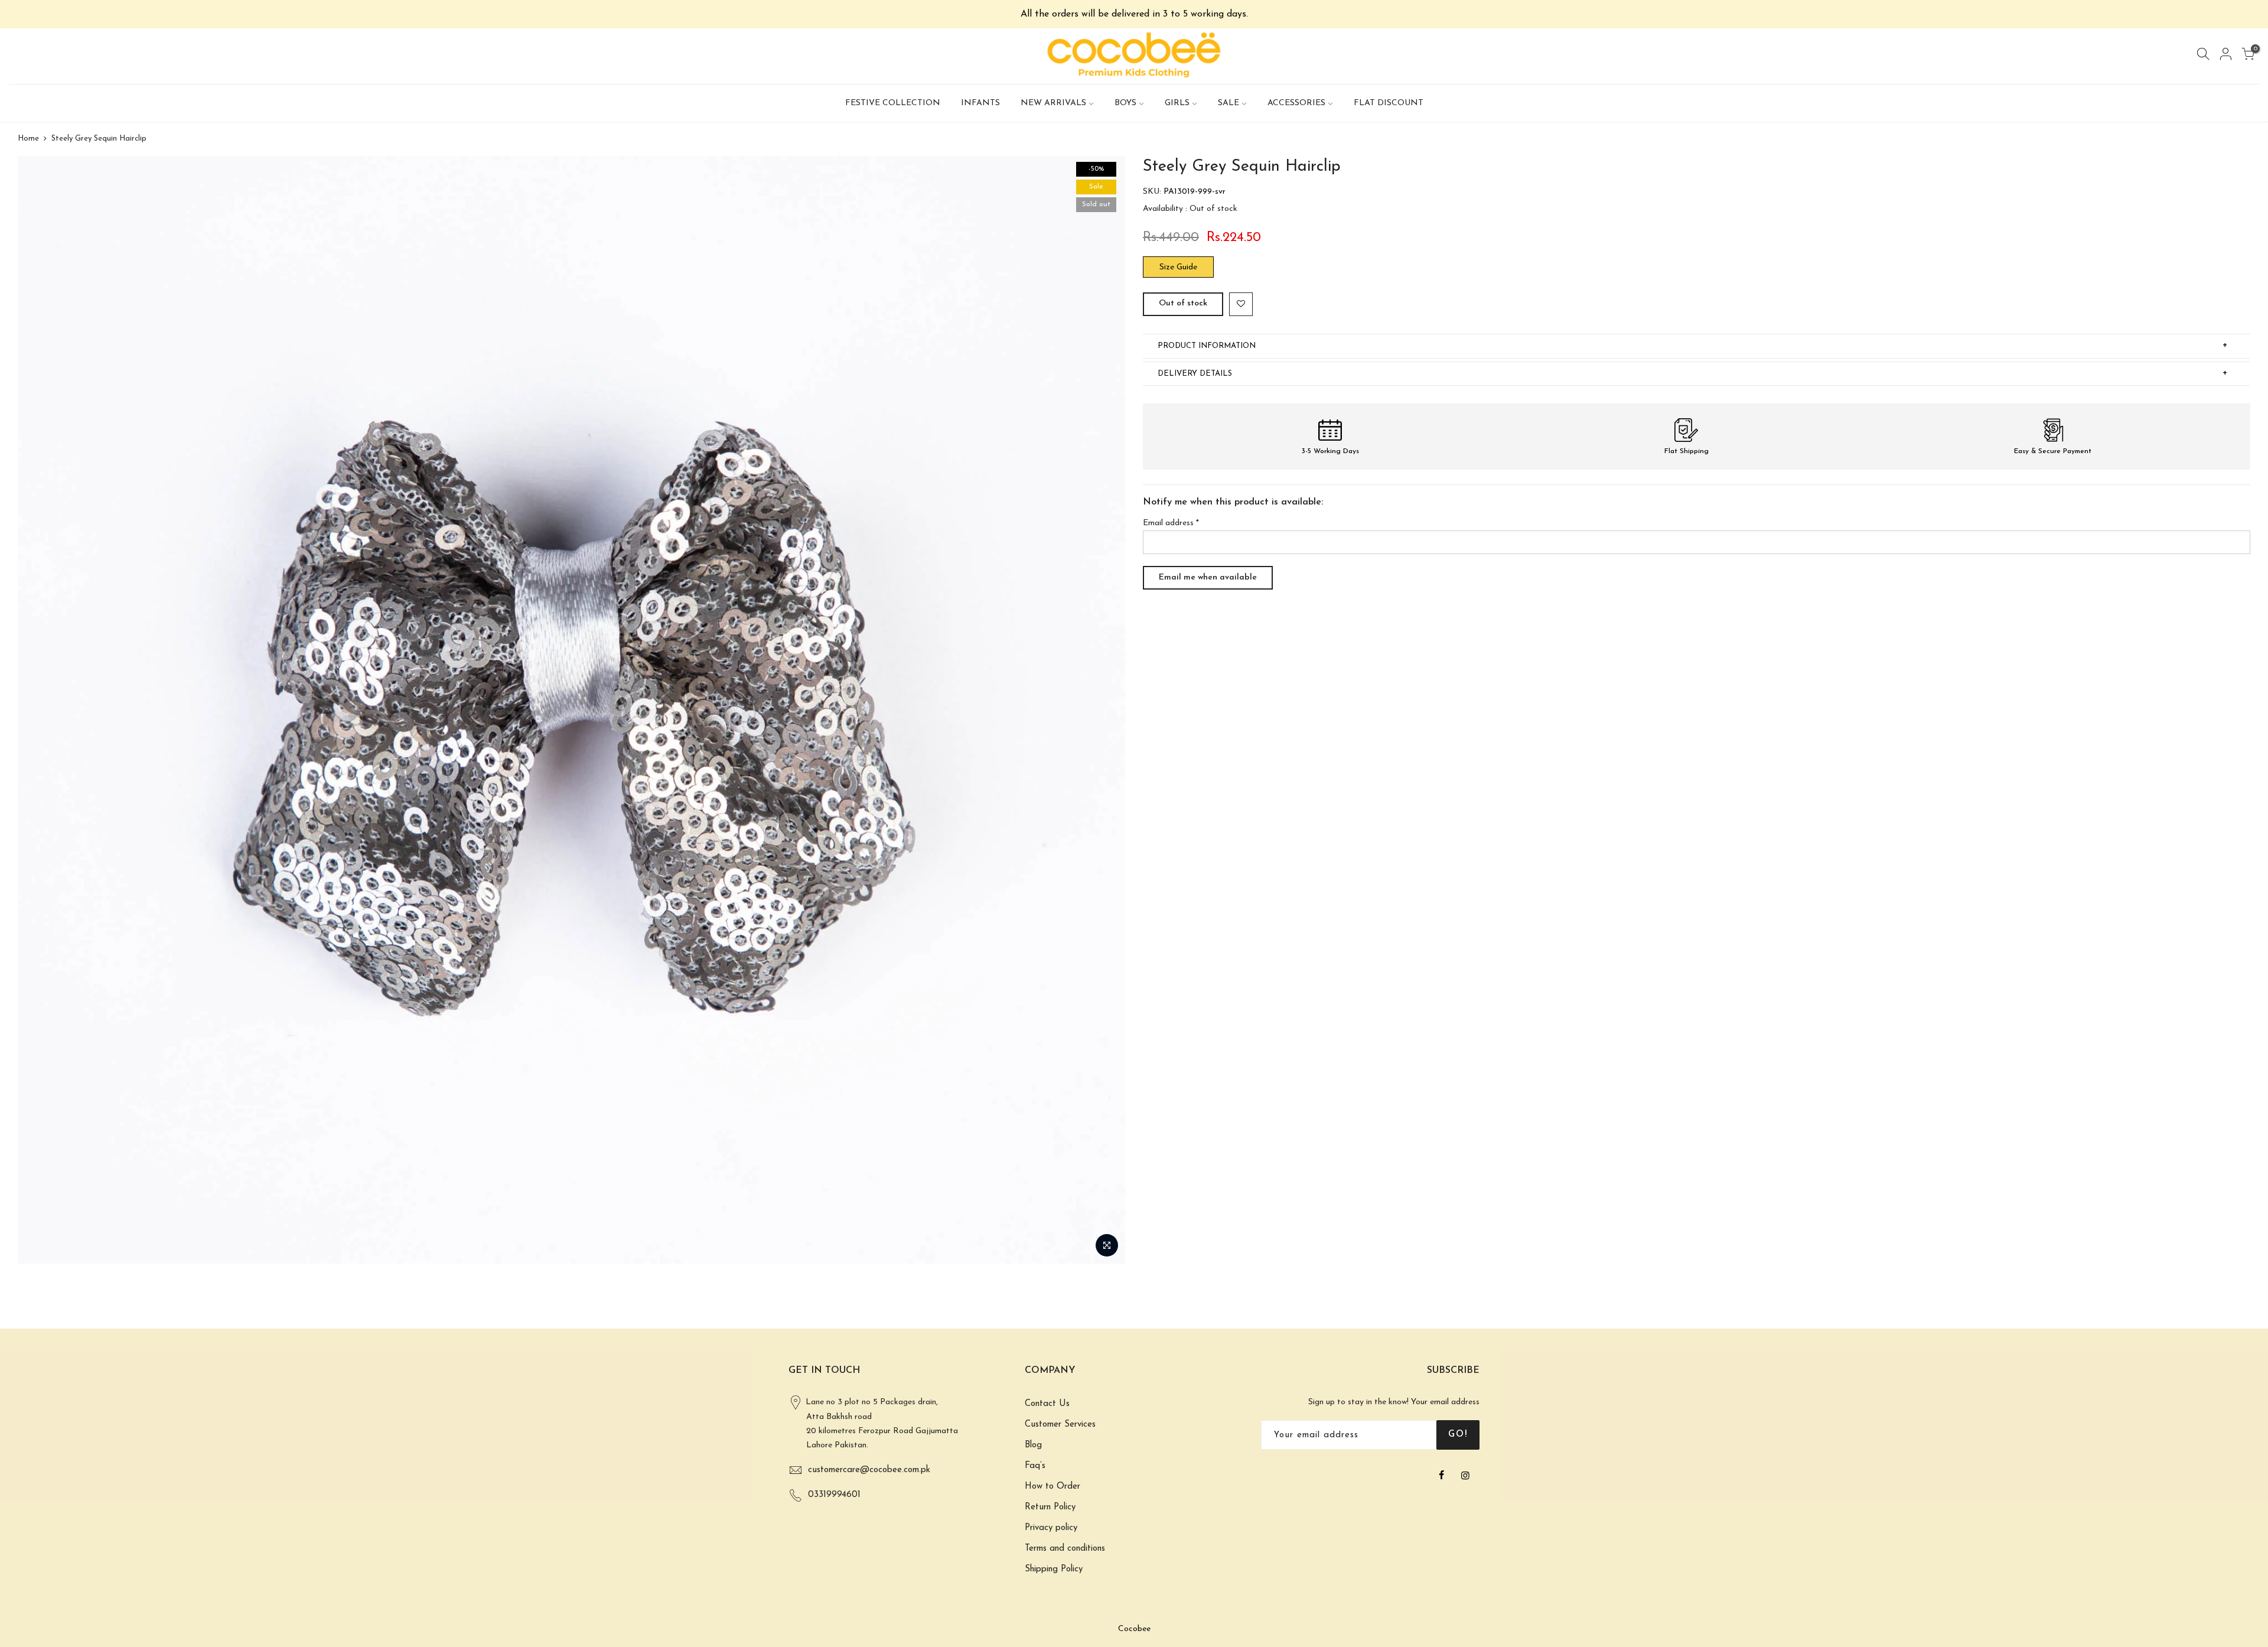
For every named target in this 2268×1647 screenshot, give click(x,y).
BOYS (1125, 103)
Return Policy (1050, 1507)
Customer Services (1060, 1425)
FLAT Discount (1389, 103)
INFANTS (980, 103)
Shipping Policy (1054, 1569)
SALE (1228, 103)
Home (28, 139)
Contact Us (1047, 1404)
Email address (1171, 523)
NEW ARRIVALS (1053, 103)
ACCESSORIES (1296, 103)
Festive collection (893, 103)
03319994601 (834, 1495)
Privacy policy (1051, 1528)
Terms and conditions (1065, 1549)
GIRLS (1177, 103)
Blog (1033, 1445)
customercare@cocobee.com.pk (869, 1470)
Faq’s (1035, 1466)
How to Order (1052, 1487)
